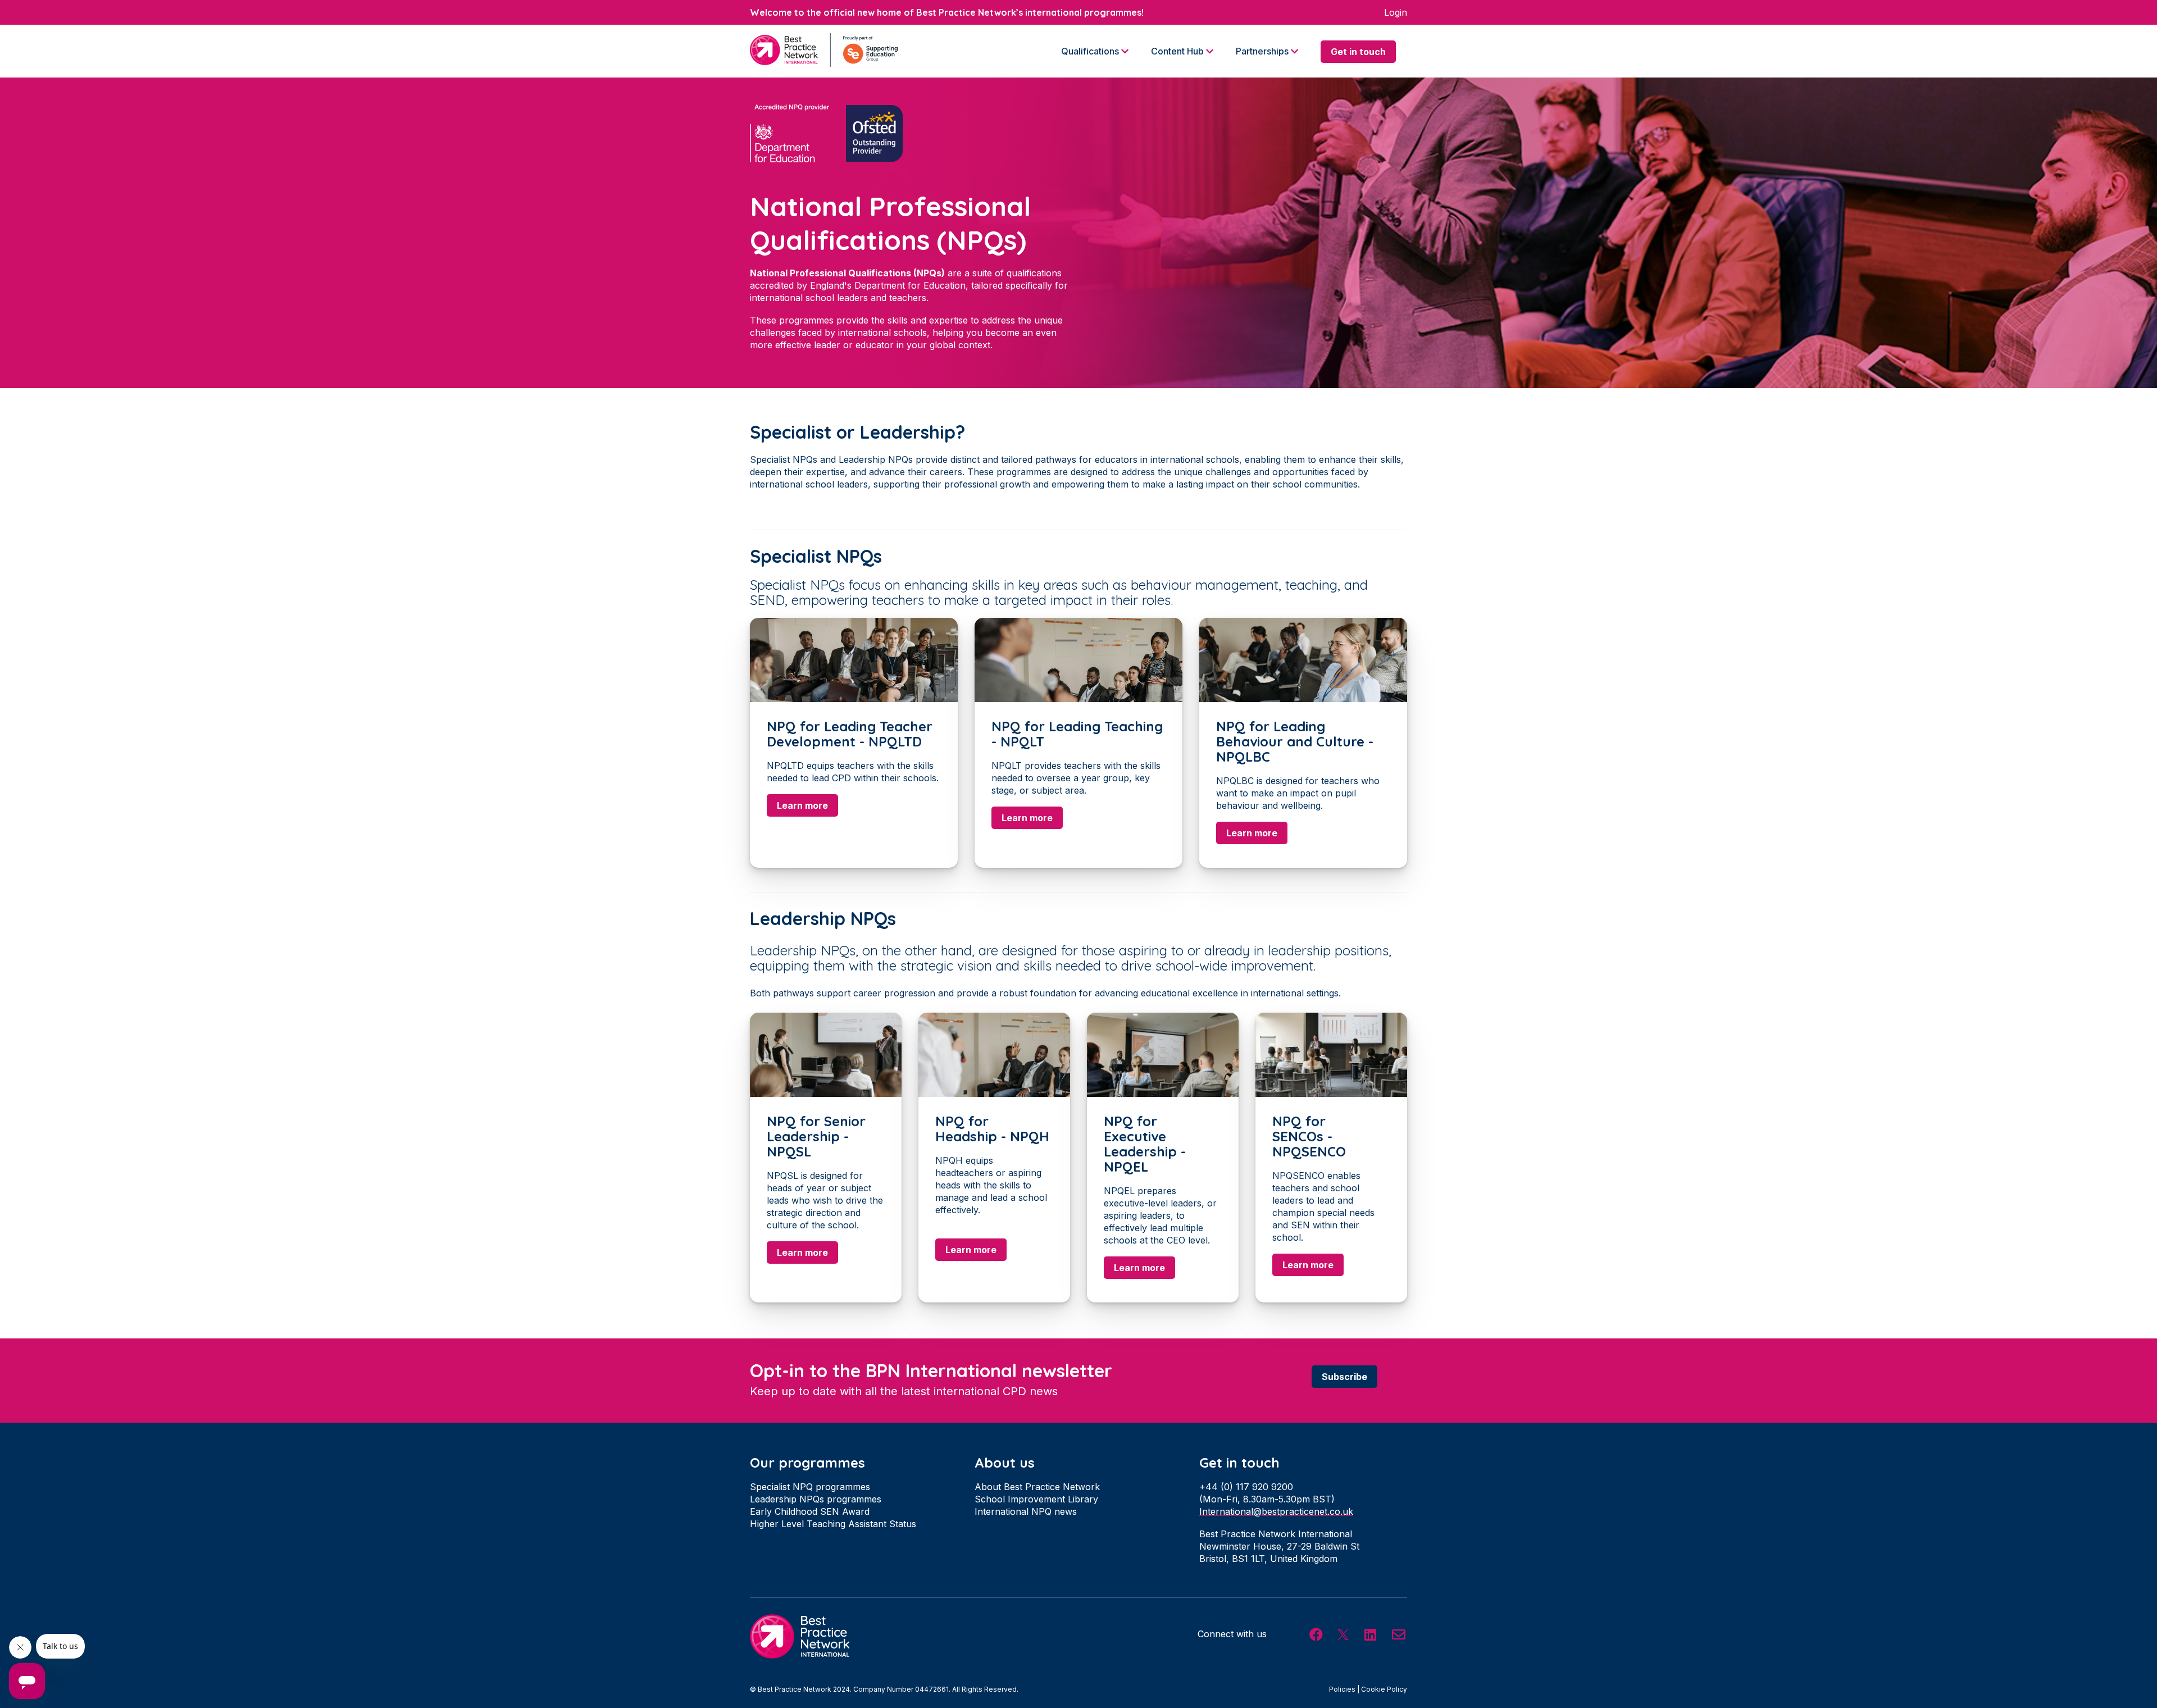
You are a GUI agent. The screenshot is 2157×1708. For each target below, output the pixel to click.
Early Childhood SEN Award (810, 1511)
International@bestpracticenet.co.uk (1276, 1511)
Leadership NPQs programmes (816, 1499)
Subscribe (1344, 1377)
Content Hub (1178, 51)
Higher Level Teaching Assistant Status (833, 1524)
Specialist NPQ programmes (810, 1487)
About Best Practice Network (1037, 1487)
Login (1396, 12)
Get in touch (1358, 52)
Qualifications (1091, 51)
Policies (1342, 1689)
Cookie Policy (1384, 1689)
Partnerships (1263, 51)
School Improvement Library (1036, 1499)
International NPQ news (1026, 1511)
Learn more (802, 805)
